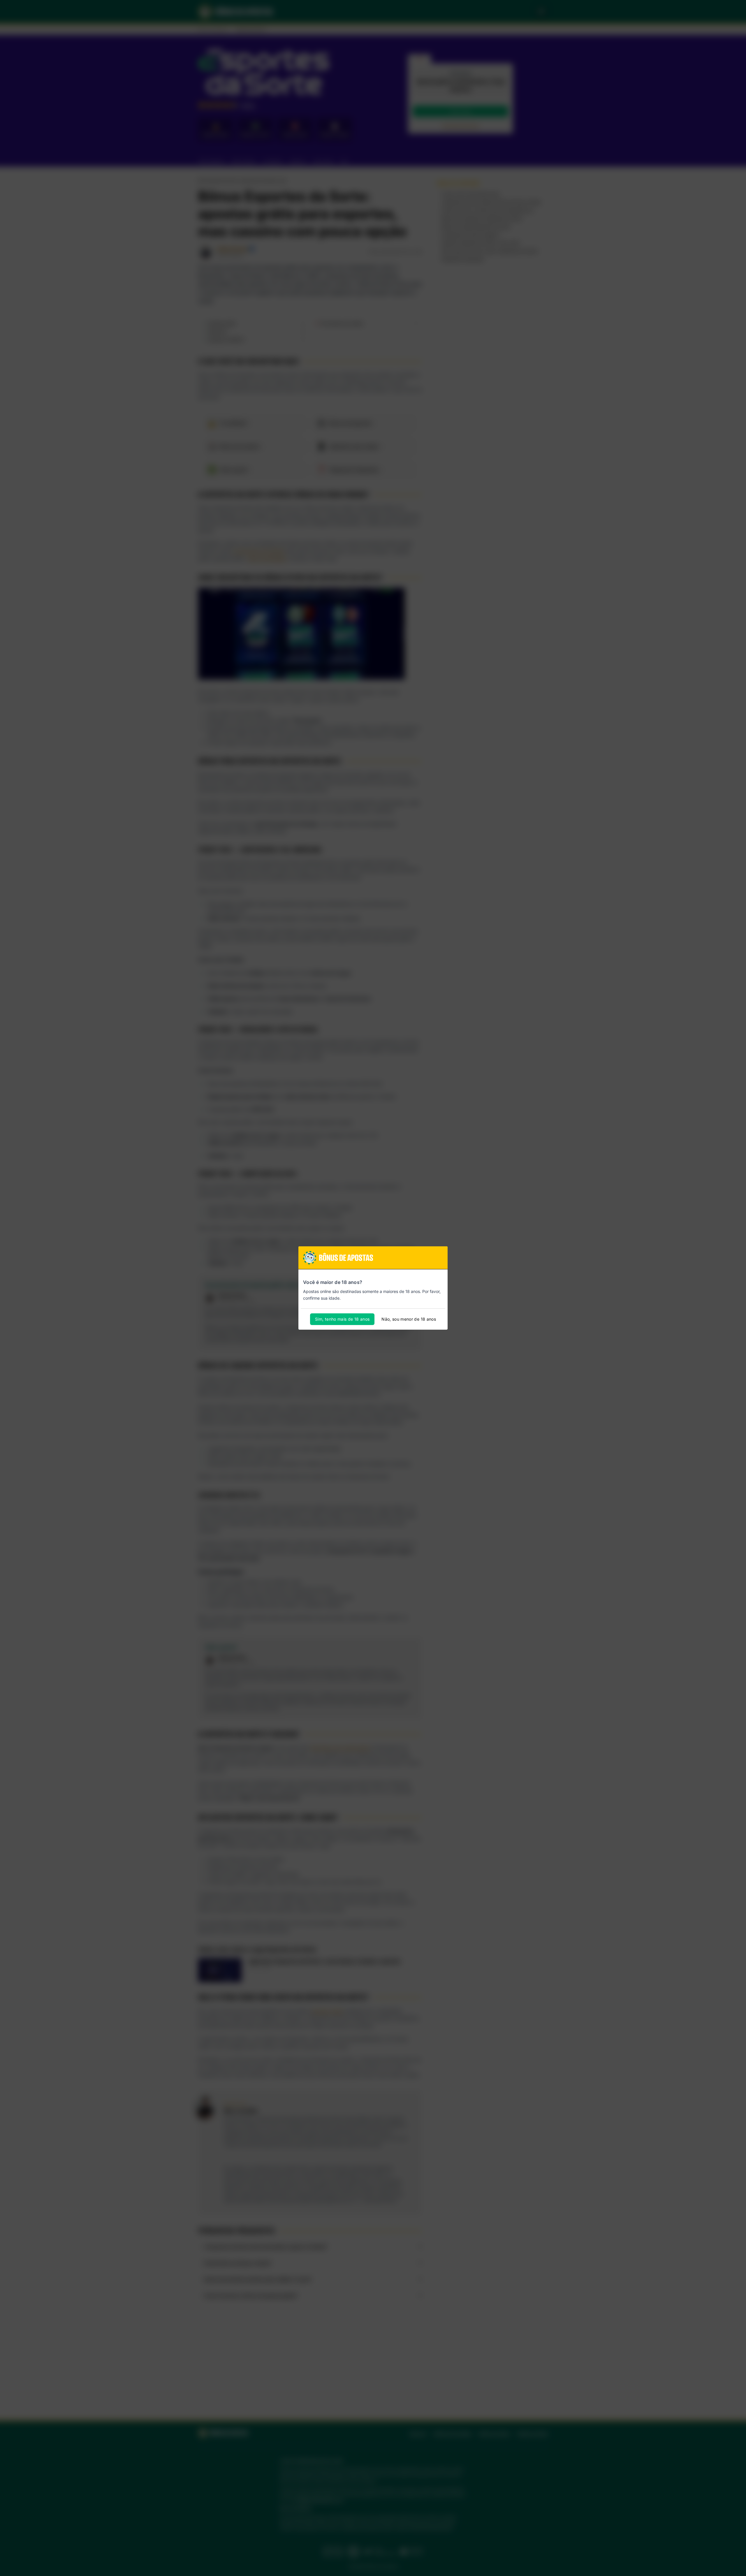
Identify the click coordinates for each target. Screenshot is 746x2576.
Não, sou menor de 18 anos (409, 1319)
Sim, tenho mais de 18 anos (342, 1319)
